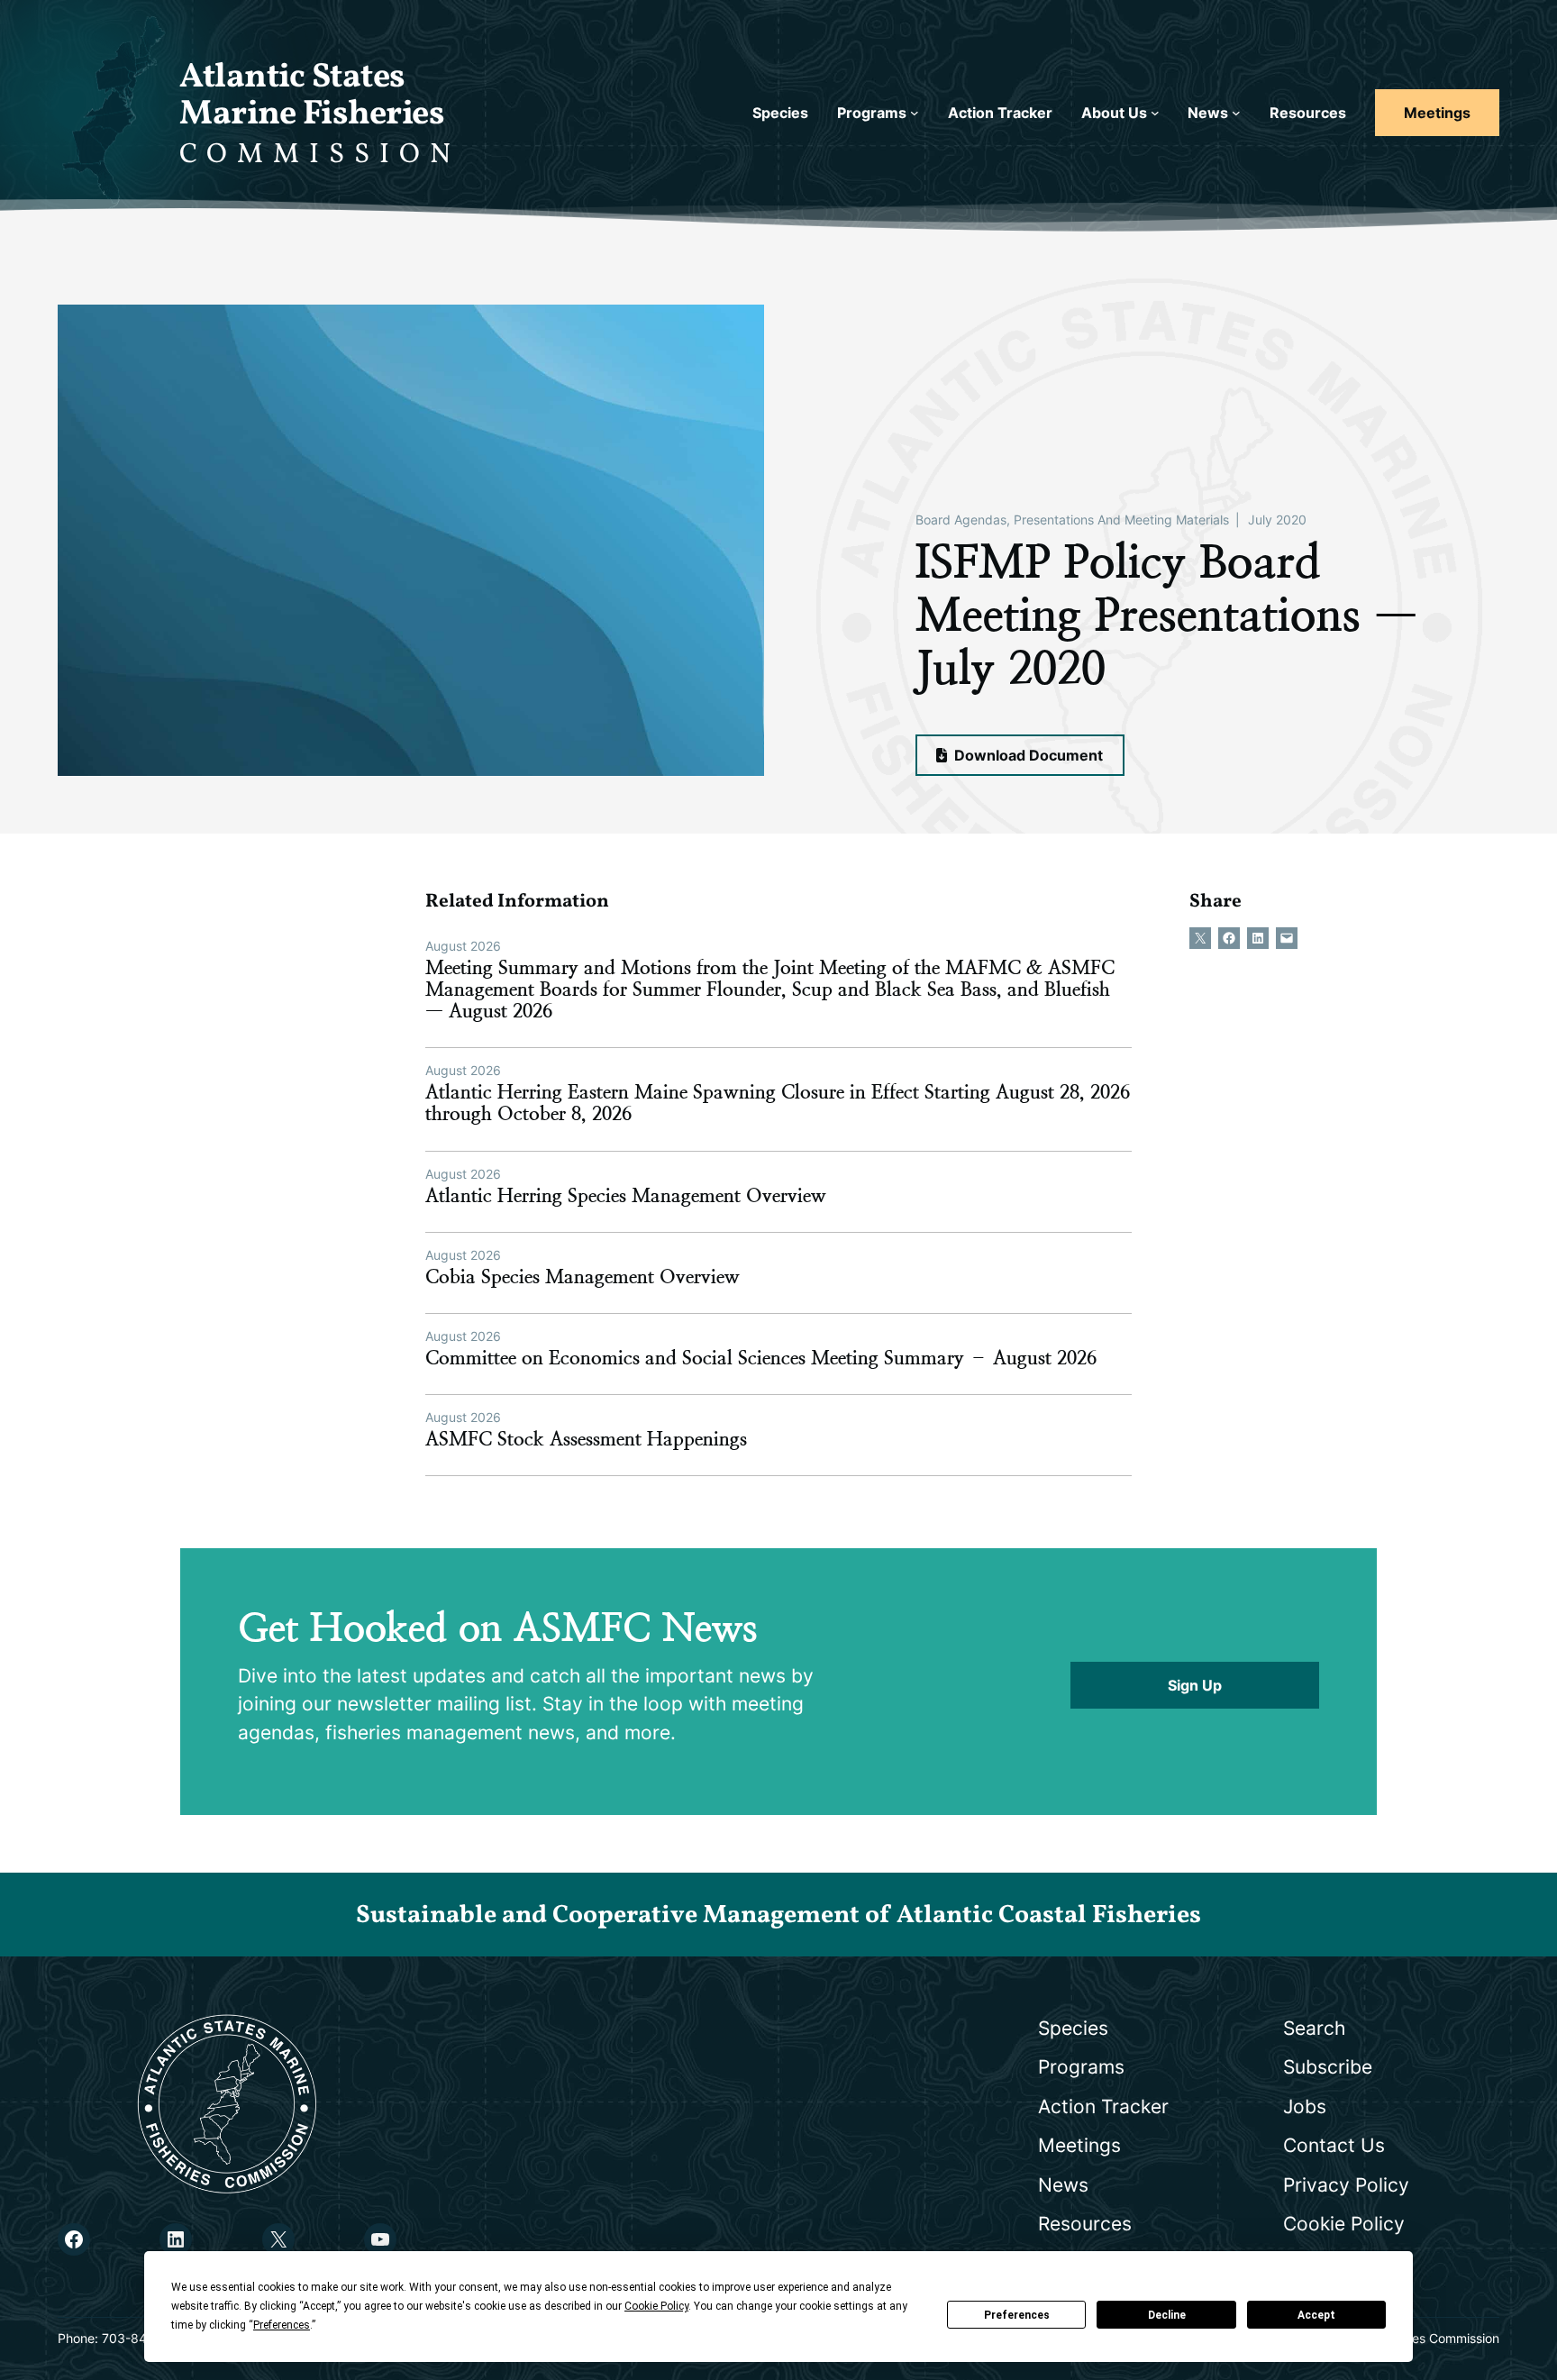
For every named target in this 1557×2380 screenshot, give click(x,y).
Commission (320, 155)
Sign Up (1195, 1685)
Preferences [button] (282, 2325)
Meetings (1437, 113)
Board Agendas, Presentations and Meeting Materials (1072, 520)
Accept (1316, 2315)
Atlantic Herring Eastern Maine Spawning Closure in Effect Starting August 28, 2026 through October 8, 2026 (778, 1103)
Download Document (1027, 755)
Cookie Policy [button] (656, 2306)
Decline (1167, 2315)
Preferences (1017, 2315)
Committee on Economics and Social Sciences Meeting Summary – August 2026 (761, 1358)
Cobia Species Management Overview (583, 1277)
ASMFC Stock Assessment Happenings (586, 1439)
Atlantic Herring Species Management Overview (626, 1196)
